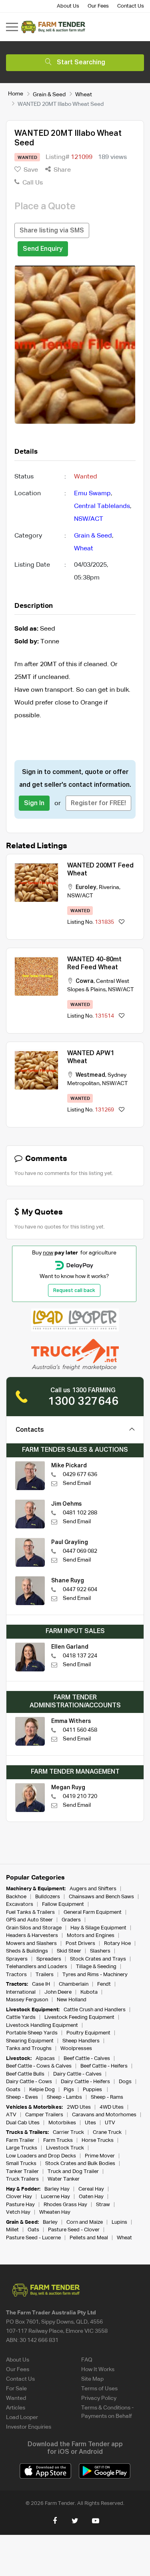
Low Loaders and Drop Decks (41, 2156)
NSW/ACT (89, 519)
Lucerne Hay (55, 2197)
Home (16, 94)
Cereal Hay (91, 2189)
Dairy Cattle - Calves (77, 2074)
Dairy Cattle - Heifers (85, 2082)
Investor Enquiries (29, 2427)
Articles (16, 2408)
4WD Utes (112, 2107)
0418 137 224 (80, 1656)
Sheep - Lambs (64, 2097)
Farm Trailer (20, 2140)
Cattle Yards (21, 2017)
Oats (33, 2230)
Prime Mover (100, 2156)
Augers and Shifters (93, 1889)
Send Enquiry (43, 249)
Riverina (109, 887)
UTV (110, 2123)
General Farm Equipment (93, 1912)
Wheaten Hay (55, 2212)
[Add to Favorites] (122, 922)
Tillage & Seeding (96, 1967)
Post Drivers (80, 1944)
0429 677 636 (80, 1475)
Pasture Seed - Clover (74, 2230)
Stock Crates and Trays (98, 1959)
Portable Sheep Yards (32, 2033)
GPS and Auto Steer (29, 1920)
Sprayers (17, 1959)
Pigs (69, 2090)
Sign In (34, 804)
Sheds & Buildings (27, 1951)
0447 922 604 (80, 1590)
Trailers (45, 1975)
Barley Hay (57, 2189)
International (21, 1992)
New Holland (72, 2000)
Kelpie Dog (42, 2090)
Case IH (41, 1984)
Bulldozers (48, 1897)
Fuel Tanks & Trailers (30, 1912)
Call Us (32, 183)
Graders (71, 1920)
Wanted (16, 2398)
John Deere (58, 1992)
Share (61, 170)
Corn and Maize (85, 2222)
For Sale (16, 2389)
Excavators (20, 1904)
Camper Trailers (44, 2115)
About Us (68, 6)
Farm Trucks (58, 2140)
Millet (12, 2230)
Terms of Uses (99, 2389)
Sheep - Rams (107, 2097)
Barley (50, 2222)
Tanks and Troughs (29, 2049)
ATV (11, 2115)
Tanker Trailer (22, 2172)
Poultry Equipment (88, 2033)
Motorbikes (62, 2123)
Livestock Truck (65, 2148)
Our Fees (98, 6)
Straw (103, 2205)
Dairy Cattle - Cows (29, 2082)
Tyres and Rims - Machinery (95, 1975)
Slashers (100, 1951)
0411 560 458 (80, 1730)
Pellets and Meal (89, 2238)
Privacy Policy (99, 2398)
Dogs (125, 2082)
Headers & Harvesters (32, 1936)
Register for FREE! (98, 804)
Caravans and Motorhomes (104, 2115)
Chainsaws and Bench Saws (101, 1897)
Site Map (92, 2379)
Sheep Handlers (81, 2041)
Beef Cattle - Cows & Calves (39, 2066)
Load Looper (22, 2417)
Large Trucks (22, 2148)
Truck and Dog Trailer (73, 2172)
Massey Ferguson (27, 2000)
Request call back (74, 1291)
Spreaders (49, 1959)
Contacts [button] (30, 1430)
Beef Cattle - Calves (87, 2059)
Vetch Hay (18, 2212)
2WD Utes (79, 2107)
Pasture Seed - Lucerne (33, 2238)
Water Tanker (64, 2179)
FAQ (87, 2360)
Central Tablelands (102, 506)
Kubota (89, 1992)
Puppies (93, 2090)
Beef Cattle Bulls (25, 2074)
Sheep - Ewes (22, 2097)
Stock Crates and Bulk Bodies (80, 2164)
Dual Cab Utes (23, 2123)
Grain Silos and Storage (34, 1928)
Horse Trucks (98, 2140)
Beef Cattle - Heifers (104, 2066)
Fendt (104, 1984)
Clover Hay (19, 2197)
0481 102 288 (80, 1513)
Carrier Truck (68, 2132)
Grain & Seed (49, 94)
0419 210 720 (80, 1796)
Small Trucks (21, 2164)
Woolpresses (76, 2049)
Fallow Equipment (63, 1904)
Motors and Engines (91, 1936)
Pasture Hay (20, 2205)
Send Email (77, 1483)
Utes (90, 2123)
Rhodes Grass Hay (65, 2205)
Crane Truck (107, 2132)
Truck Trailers (22, 2179)
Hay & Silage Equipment (98, 1928)
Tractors (16, 1975)
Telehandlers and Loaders (37, 1967)
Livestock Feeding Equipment (79, 2017)
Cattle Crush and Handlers (95, 2010)
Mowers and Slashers (31, 1944)
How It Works (98, 2370)
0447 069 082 (80, 1551)
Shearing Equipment (30, 2041)
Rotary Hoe (117, 1944)
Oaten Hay (91, 2197)
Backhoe (16, 1897)
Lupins (119, 2222)
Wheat (84, 94)
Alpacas (45, 2059)
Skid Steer (69, 1951)
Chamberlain (74, 1984)
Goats (13, 2090)
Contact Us (131, 6)
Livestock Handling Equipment (42, 2025)
